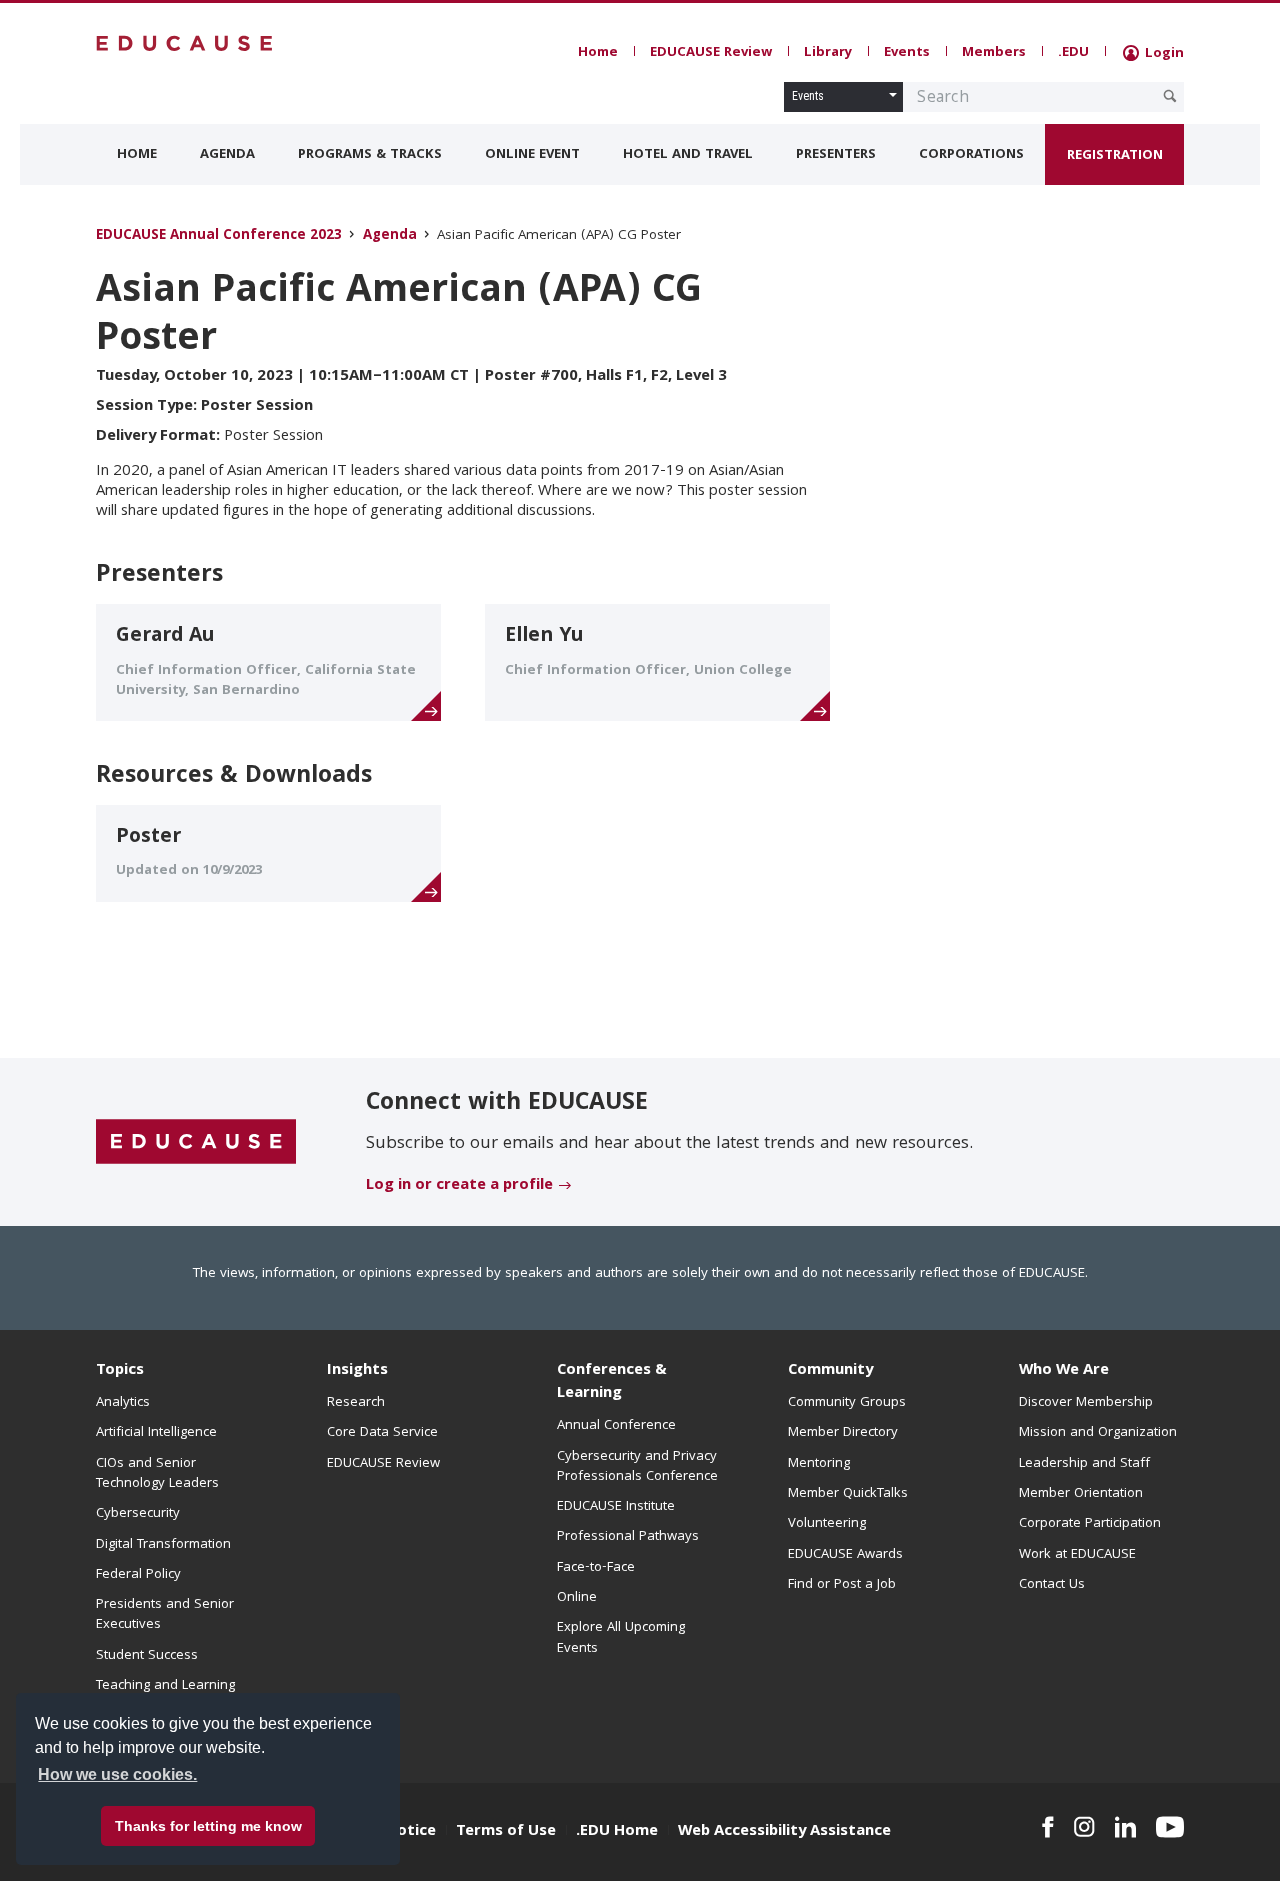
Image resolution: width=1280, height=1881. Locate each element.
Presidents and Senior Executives (165, 1615)
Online (577, 1598)
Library (828, 53)
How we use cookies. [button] (117, 1774)
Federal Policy (138, 1575)
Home (598, 53)
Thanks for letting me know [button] (208, 1826)
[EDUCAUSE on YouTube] (1170, 1827)
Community (830, 1371)
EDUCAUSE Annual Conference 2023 (219, 236)
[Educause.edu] (196, 1143)
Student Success (147, 1656)
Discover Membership (1086, 1403)
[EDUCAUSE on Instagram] (1084, 1827)
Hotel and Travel (688, 155)
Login (1162, 54)
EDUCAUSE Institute (616, 1507)
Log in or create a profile (459, 1186)
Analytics (123, 1403)
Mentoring (819, 1464)
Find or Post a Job (842, 1585)
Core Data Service (382, 1433)
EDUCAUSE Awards (845, 1555)
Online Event (532, 155)
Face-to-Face (596, 1568)
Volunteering (827, 1524)
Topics (120, 1371)
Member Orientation (1081, 1494)
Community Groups (847, 1403)
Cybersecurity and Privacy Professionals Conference (637, 1467)
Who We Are (1064, 1371)
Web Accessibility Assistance (784, 1832)
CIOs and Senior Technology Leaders (157, 1474)
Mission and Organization (1098, 1433)
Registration (1115, 156)
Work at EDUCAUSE (1077, 1555)
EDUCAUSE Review (711, 53)
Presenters (836, 155)
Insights (357, 1371)
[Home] (185, 43)
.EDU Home (617, 1832)
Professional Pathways (628, 1537)
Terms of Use (506, 1832)
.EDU (1073, 53)
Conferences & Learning (612, 1382)
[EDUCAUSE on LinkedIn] (1126, 1827)
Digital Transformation (163, 1545)
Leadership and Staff (1084, 1464)
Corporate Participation (1090, 1524)
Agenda (227, 155)
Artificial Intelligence (156, 1433)
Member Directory (843, 1433)
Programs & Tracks (370, 155)
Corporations (971, 155)
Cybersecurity (138, 1514)
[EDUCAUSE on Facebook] (1047, 1827)
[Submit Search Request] (1170, 96)
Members (994, 53)
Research (356, 1403)
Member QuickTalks (848, 1494)
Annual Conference (616, 1426)
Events (907, 53)
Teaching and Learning (165, 1686)
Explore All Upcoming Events (621, 1638)
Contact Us (1052, 1585)
